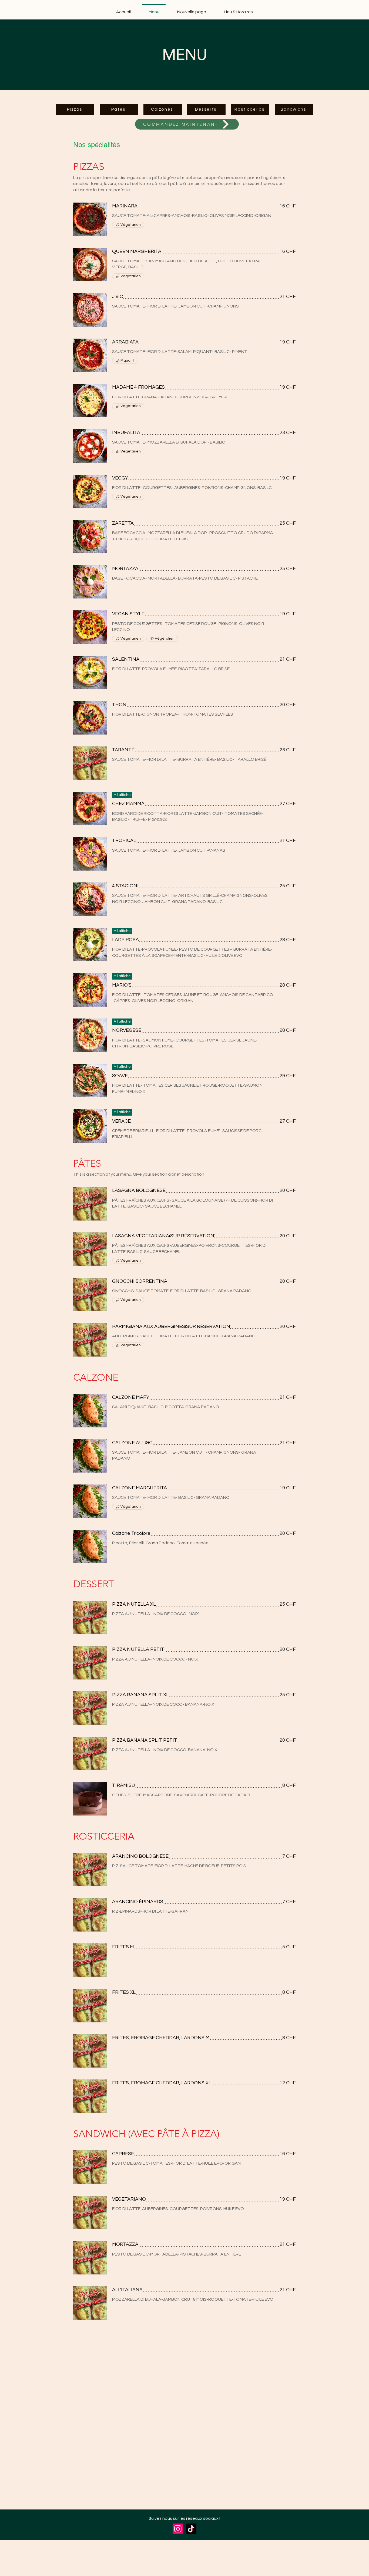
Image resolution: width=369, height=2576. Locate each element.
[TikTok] (191, 2529)
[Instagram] (178, 2529)
